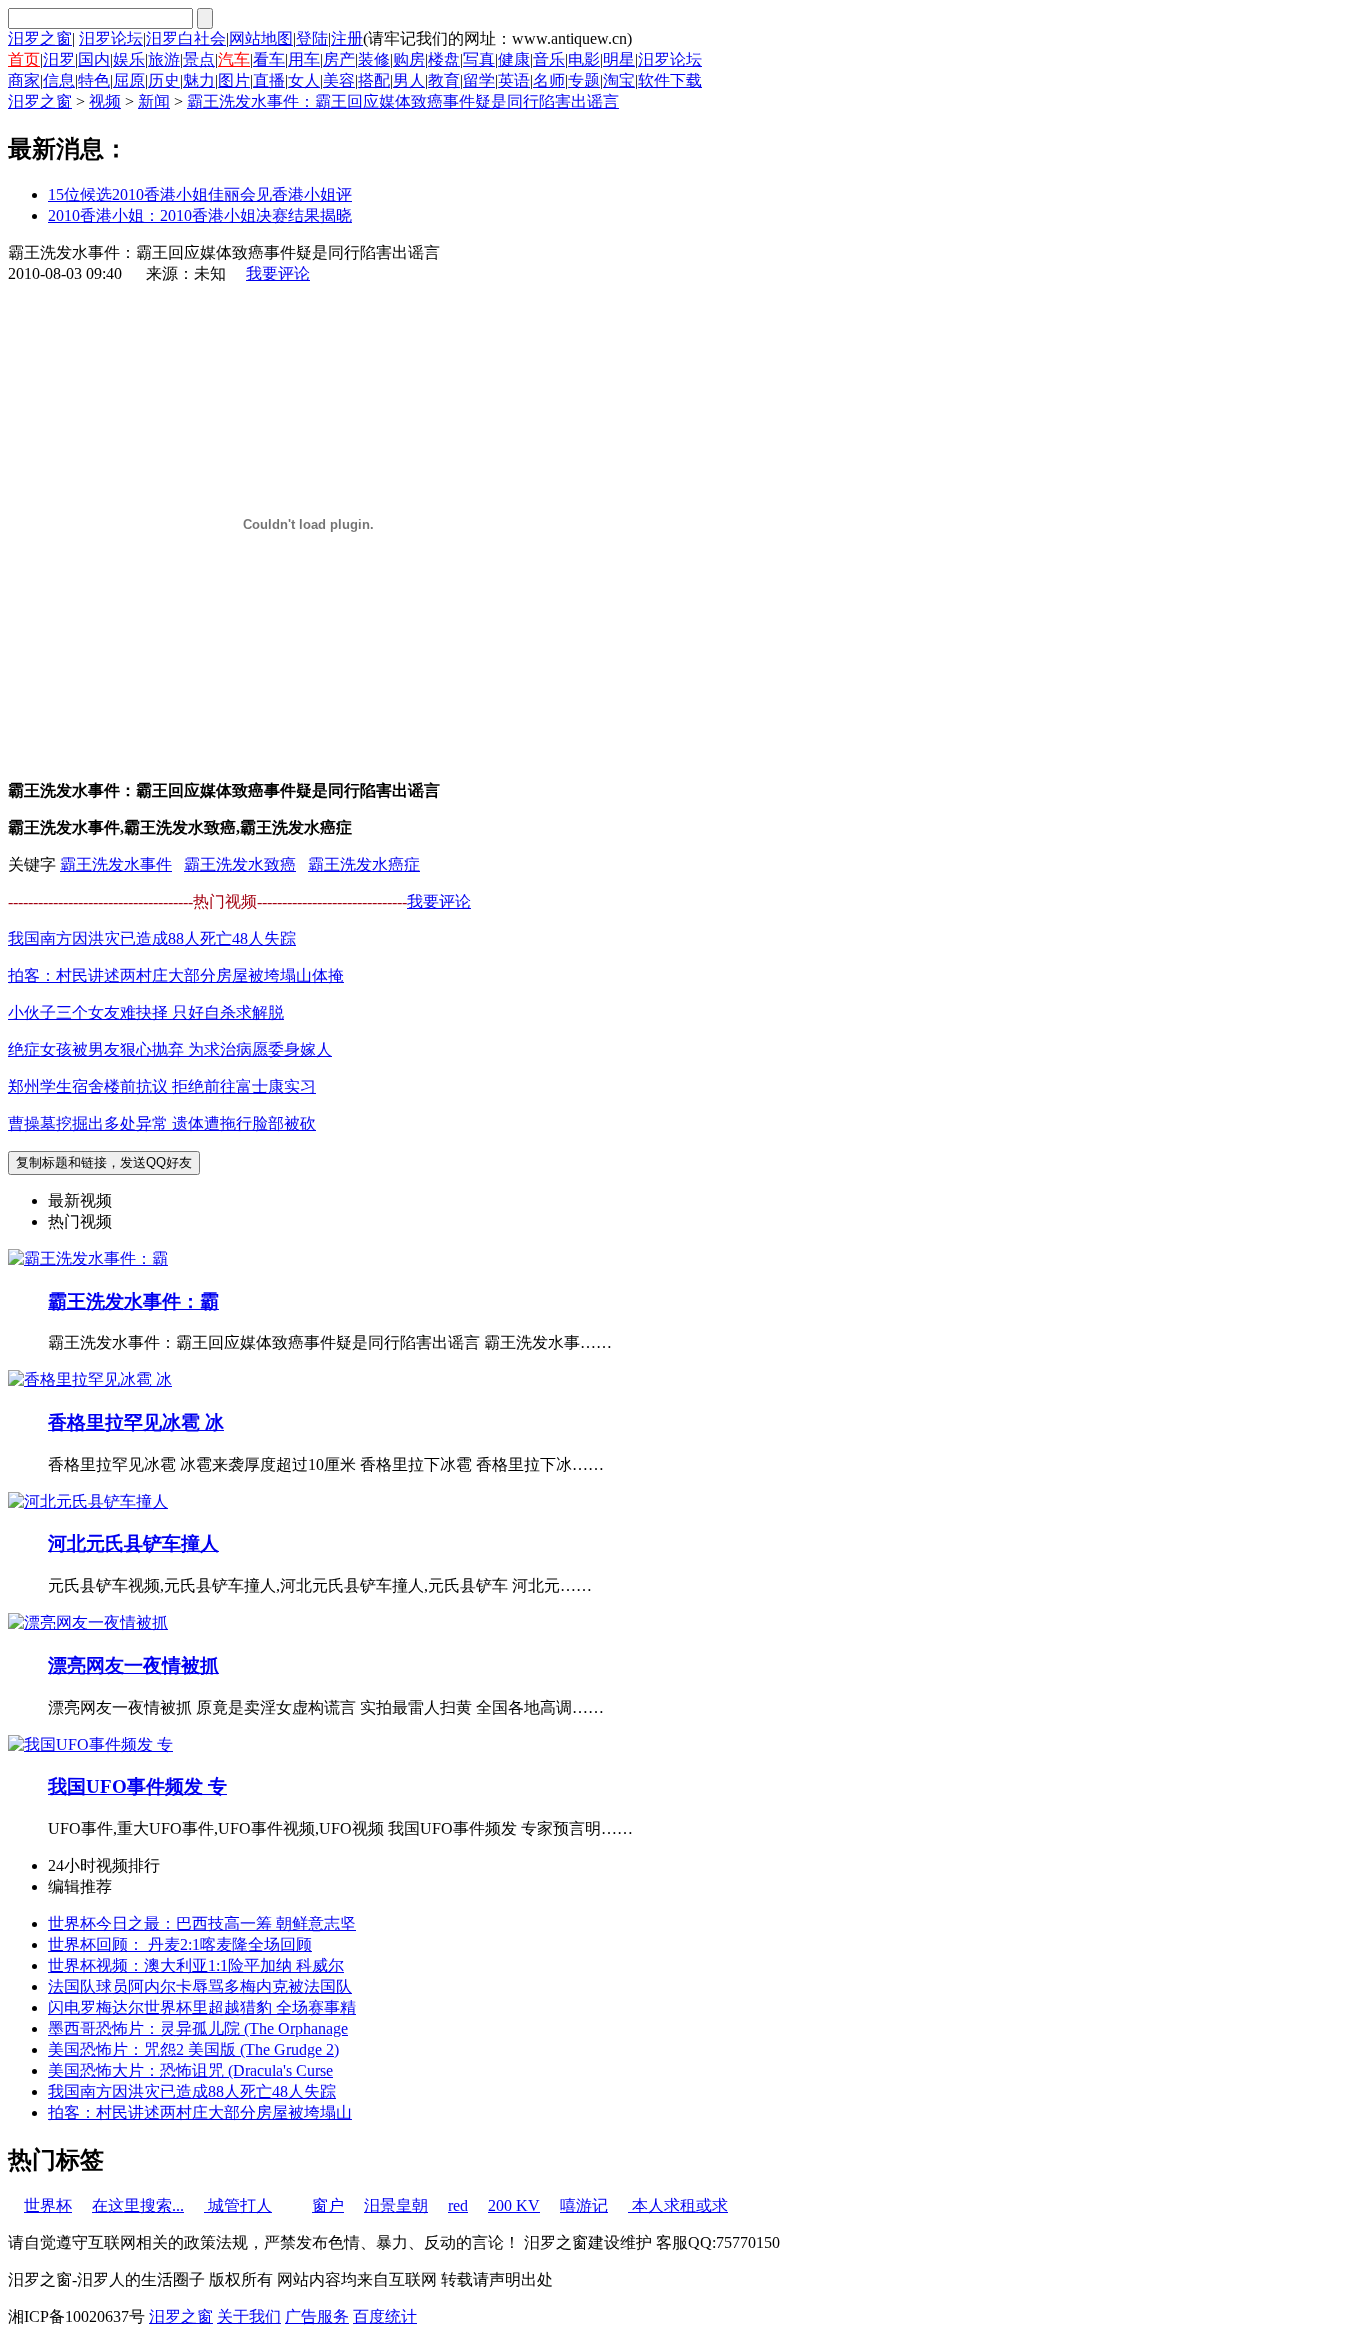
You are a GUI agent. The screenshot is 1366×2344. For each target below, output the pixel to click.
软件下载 (670, 80)
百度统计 (385, 2316)
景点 (199, 59)
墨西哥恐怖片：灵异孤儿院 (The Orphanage (198, 2028)
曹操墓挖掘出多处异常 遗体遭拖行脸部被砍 (162, 1123)
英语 (514, 80)
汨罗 (59, 59)
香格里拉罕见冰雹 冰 (136, 1422)
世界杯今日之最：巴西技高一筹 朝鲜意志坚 (202, 1923)
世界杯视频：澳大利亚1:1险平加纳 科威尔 (196, 1965)
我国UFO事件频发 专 (137, 1786)
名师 (549, 80)
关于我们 (249, 2316)
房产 (339, 59)
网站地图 (261, 38)
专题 (584, 80)
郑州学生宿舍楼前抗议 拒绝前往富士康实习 (162, 1086)
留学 (479, 80)
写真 (479, 59)
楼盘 (444, 59)
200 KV (514, 2205)
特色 (94, 80)
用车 (304, 59)
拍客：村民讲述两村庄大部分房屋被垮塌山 (200, 2112)
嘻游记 (584, 2205)
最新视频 (80, 1200)
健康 (514, 59)
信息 (59, 80)
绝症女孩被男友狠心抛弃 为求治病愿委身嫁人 (170, 1049)
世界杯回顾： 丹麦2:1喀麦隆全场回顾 (180, 1944)
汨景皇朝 (396, 2205)
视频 (105, 101)
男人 (409, 80)
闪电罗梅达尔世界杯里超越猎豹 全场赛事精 (202, 2007)
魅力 (199, 80)
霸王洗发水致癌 (240, 864)
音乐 (549, 59)
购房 (409, 59)
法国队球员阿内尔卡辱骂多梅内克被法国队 (200, 1986)
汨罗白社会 (186, 38)
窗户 (328, 2205)
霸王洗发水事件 (116, 864)
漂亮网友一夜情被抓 (133, 1665)
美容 (339, 80)
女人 (304, 80)
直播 (269, 80)
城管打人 (238, 2205)
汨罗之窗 (40, 38)
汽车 (234, 59)
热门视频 (80, 1221)
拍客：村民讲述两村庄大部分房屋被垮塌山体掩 (176, 975)
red (458, 2205)
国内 (94, 59)
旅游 (164, 59)
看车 (269, 59)
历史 (164, 80)
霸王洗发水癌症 (364, 864)
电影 (584, 59)
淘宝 (619, 80)
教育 (444, 80)
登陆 (312, 38)
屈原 (129, 80)
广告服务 (317, 2316)
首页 (24, 59)
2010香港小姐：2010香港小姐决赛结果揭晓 (200, 215)
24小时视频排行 (104, 1865)
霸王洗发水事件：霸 (133, 1301)
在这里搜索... (138, 2205)
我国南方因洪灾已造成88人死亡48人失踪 (152, 938)
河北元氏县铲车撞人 (133, 1543)
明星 (619, 59)
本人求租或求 (678, 2205)
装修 (374, 59)
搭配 (374, 80)
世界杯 (48, 2205)
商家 (24, 80)
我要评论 (278, 273)
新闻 (154, 101)
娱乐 (129, 59)
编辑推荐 (80, 1886)
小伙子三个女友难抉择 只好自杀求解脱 (146, 1012)
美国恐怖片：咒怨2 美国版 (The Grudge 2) (193, 2049)
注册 (347, 38)
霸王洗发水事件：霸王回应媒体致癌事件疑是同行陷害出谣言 (403, 101)
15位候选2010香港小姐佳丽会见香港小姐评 (200, 194)
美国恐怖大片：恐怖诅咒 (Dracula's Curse (190, 2070)
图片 (234, 80)
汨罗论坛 (111, 38)
